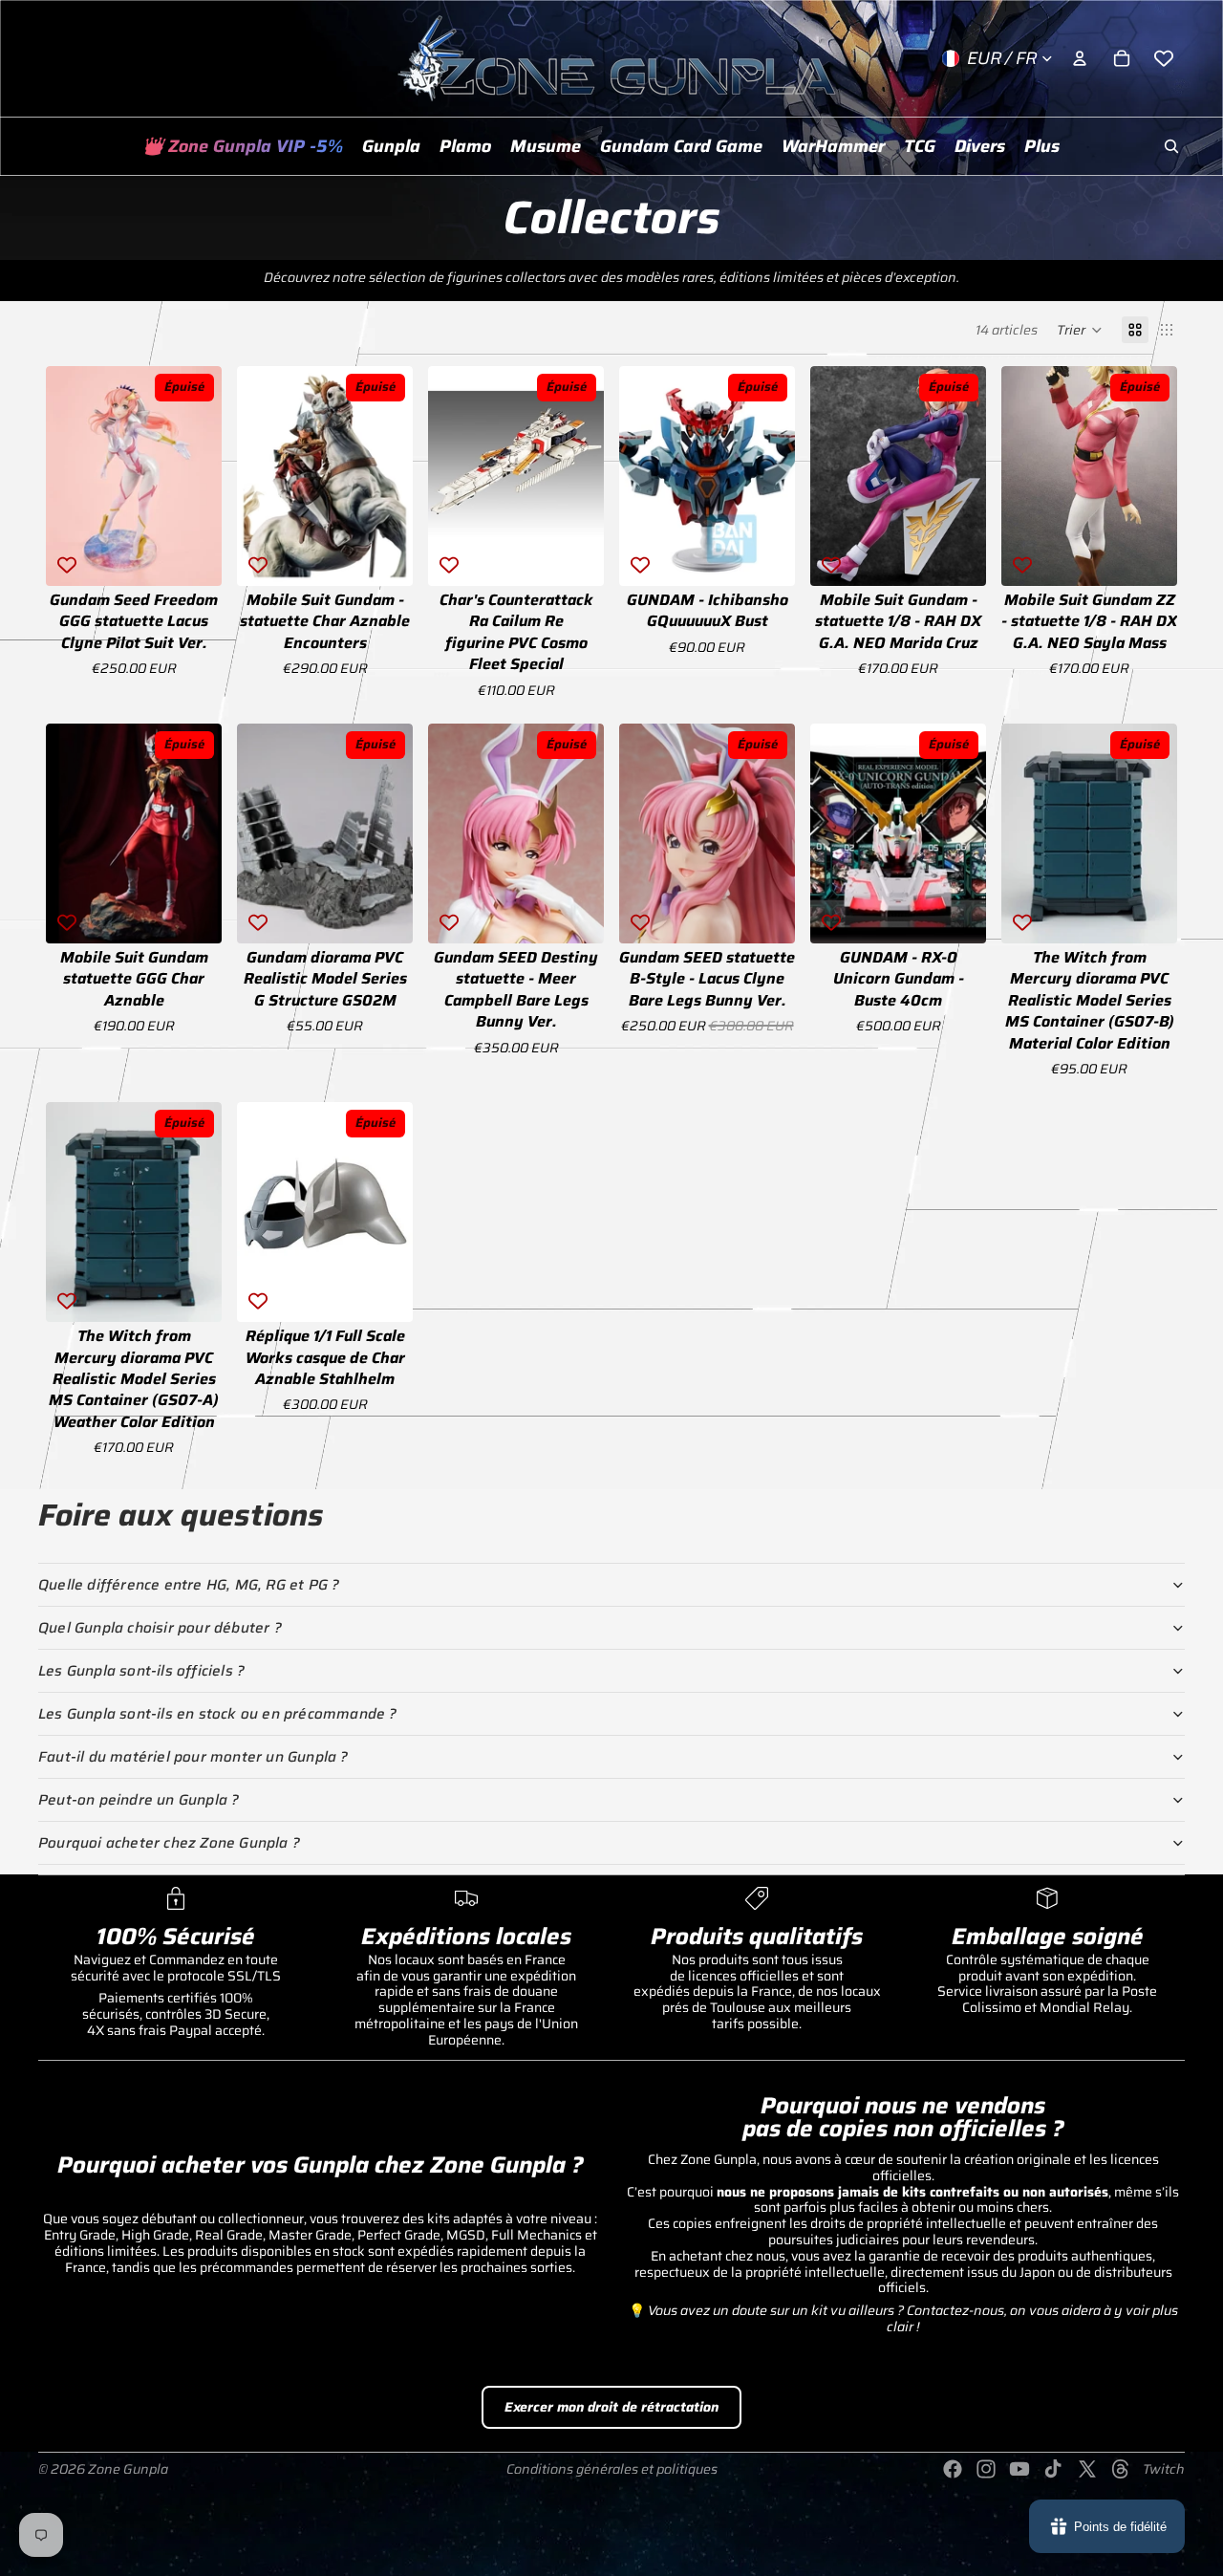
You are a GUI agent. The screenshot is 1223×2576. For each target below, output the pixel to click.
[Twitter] (1087, 2469)
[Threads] (1121, 2469)
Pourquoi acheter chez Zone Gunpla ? (169, 1843)
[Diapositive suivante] (201, 476)
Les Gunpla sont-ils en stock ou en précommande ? (218, 1714)
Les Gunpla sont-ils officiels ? (141, 1671)
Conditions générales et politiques (612, 2469)
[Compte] (1080, 58)
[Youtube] (1019, 2469)
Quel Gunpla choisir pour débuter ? (160, 1628)
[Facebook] (953, 2469)
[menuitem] (1042, 146)
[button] (1080, 330)
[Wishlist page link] (1164, 58)
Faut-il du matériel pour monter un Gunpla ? (193, 1757)
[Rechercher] (1171, 146)
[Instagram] (986, 2469)
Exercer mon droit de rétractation (611, 2407)
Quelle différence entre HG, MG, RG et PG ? (189, 1585)
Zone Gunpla (128, 2469)
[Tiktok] (1053, 2469)
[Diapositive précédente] (67, 476)
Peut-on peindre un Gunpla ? (139, 1800)
